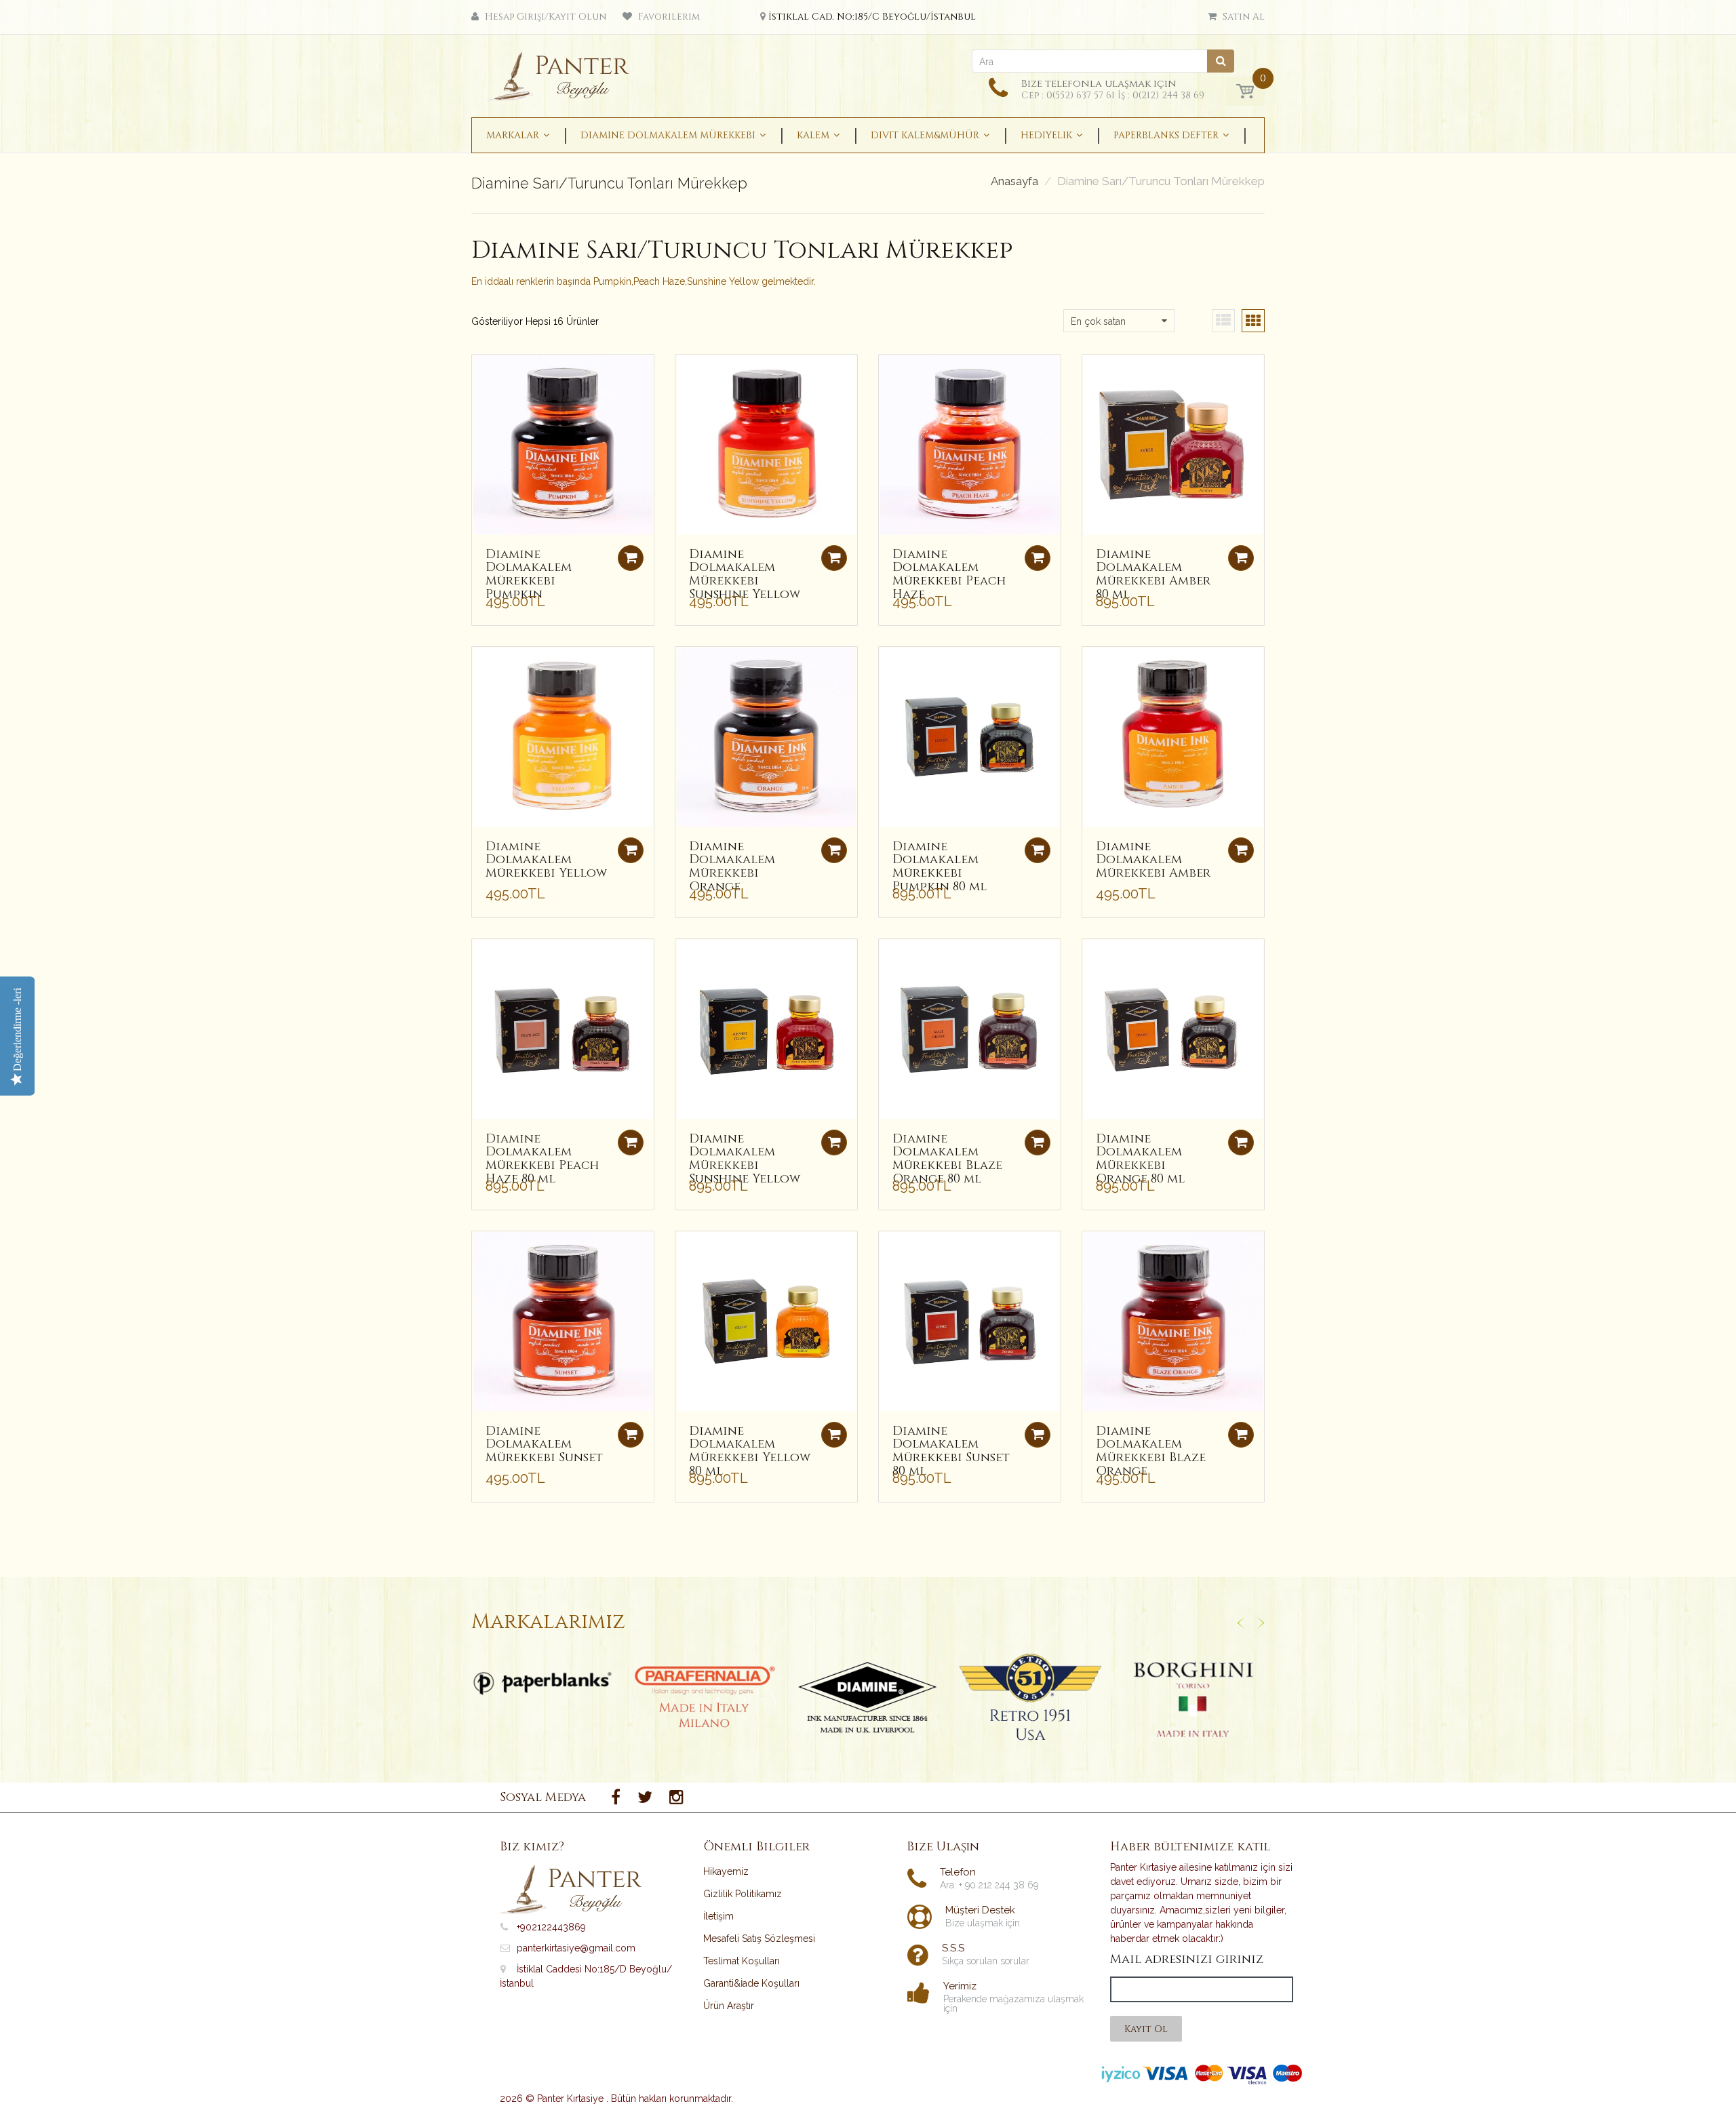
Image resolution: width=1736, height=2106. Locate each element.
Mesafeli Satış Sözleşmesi (759, 1939)
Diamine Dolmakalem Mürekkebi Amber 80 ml (1153, 574)
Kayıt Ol (1146, 2029)
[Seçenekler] (631, 558)
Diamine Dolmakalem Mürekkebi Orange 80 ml (1140, 1159)
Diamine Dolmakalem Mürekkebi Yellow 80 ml (750, 1451)
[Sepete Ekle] (1241, 558)
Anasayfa (1014, 181)
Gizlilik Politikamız (743, 1894)
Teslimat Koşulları (742, 1961)
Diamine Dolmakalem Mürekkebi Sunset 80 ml (951, 1451)
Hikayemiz (726, 1871)
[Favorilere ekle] (482, 372)
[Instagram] (676, 1797)
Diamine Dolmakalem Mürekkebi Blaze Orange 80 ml (947, 1159)
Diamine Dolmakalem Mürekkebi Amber (1153, 860)
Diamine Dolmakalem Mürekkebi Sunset (544, 1445)
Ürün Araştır (729, 2006)
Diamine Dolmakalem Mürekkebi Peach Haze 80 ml (542, 1159)
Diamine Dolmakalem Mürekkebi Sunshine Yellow (745, 574)
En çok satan (1098, 321)
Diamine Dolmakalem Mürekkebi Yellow (546, 860)
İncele (543, 1683)
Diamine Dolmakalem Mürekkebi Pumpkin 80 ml (940, 867)
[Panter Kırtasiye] (563, 72)
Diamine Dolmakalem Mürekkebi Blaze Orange (1151, 1451)
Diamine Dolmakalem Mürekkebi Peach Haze (949, 574)
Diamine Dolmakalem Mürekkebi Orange (732, 867)
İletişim (718, 1916)
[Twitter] (645, 1797)
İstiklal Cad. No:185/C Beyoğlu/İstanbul (872, 17)
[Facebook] (616, 1797)
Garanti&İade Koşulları (751, 1983)
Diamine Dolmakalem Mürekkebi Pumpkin (529, 574)
